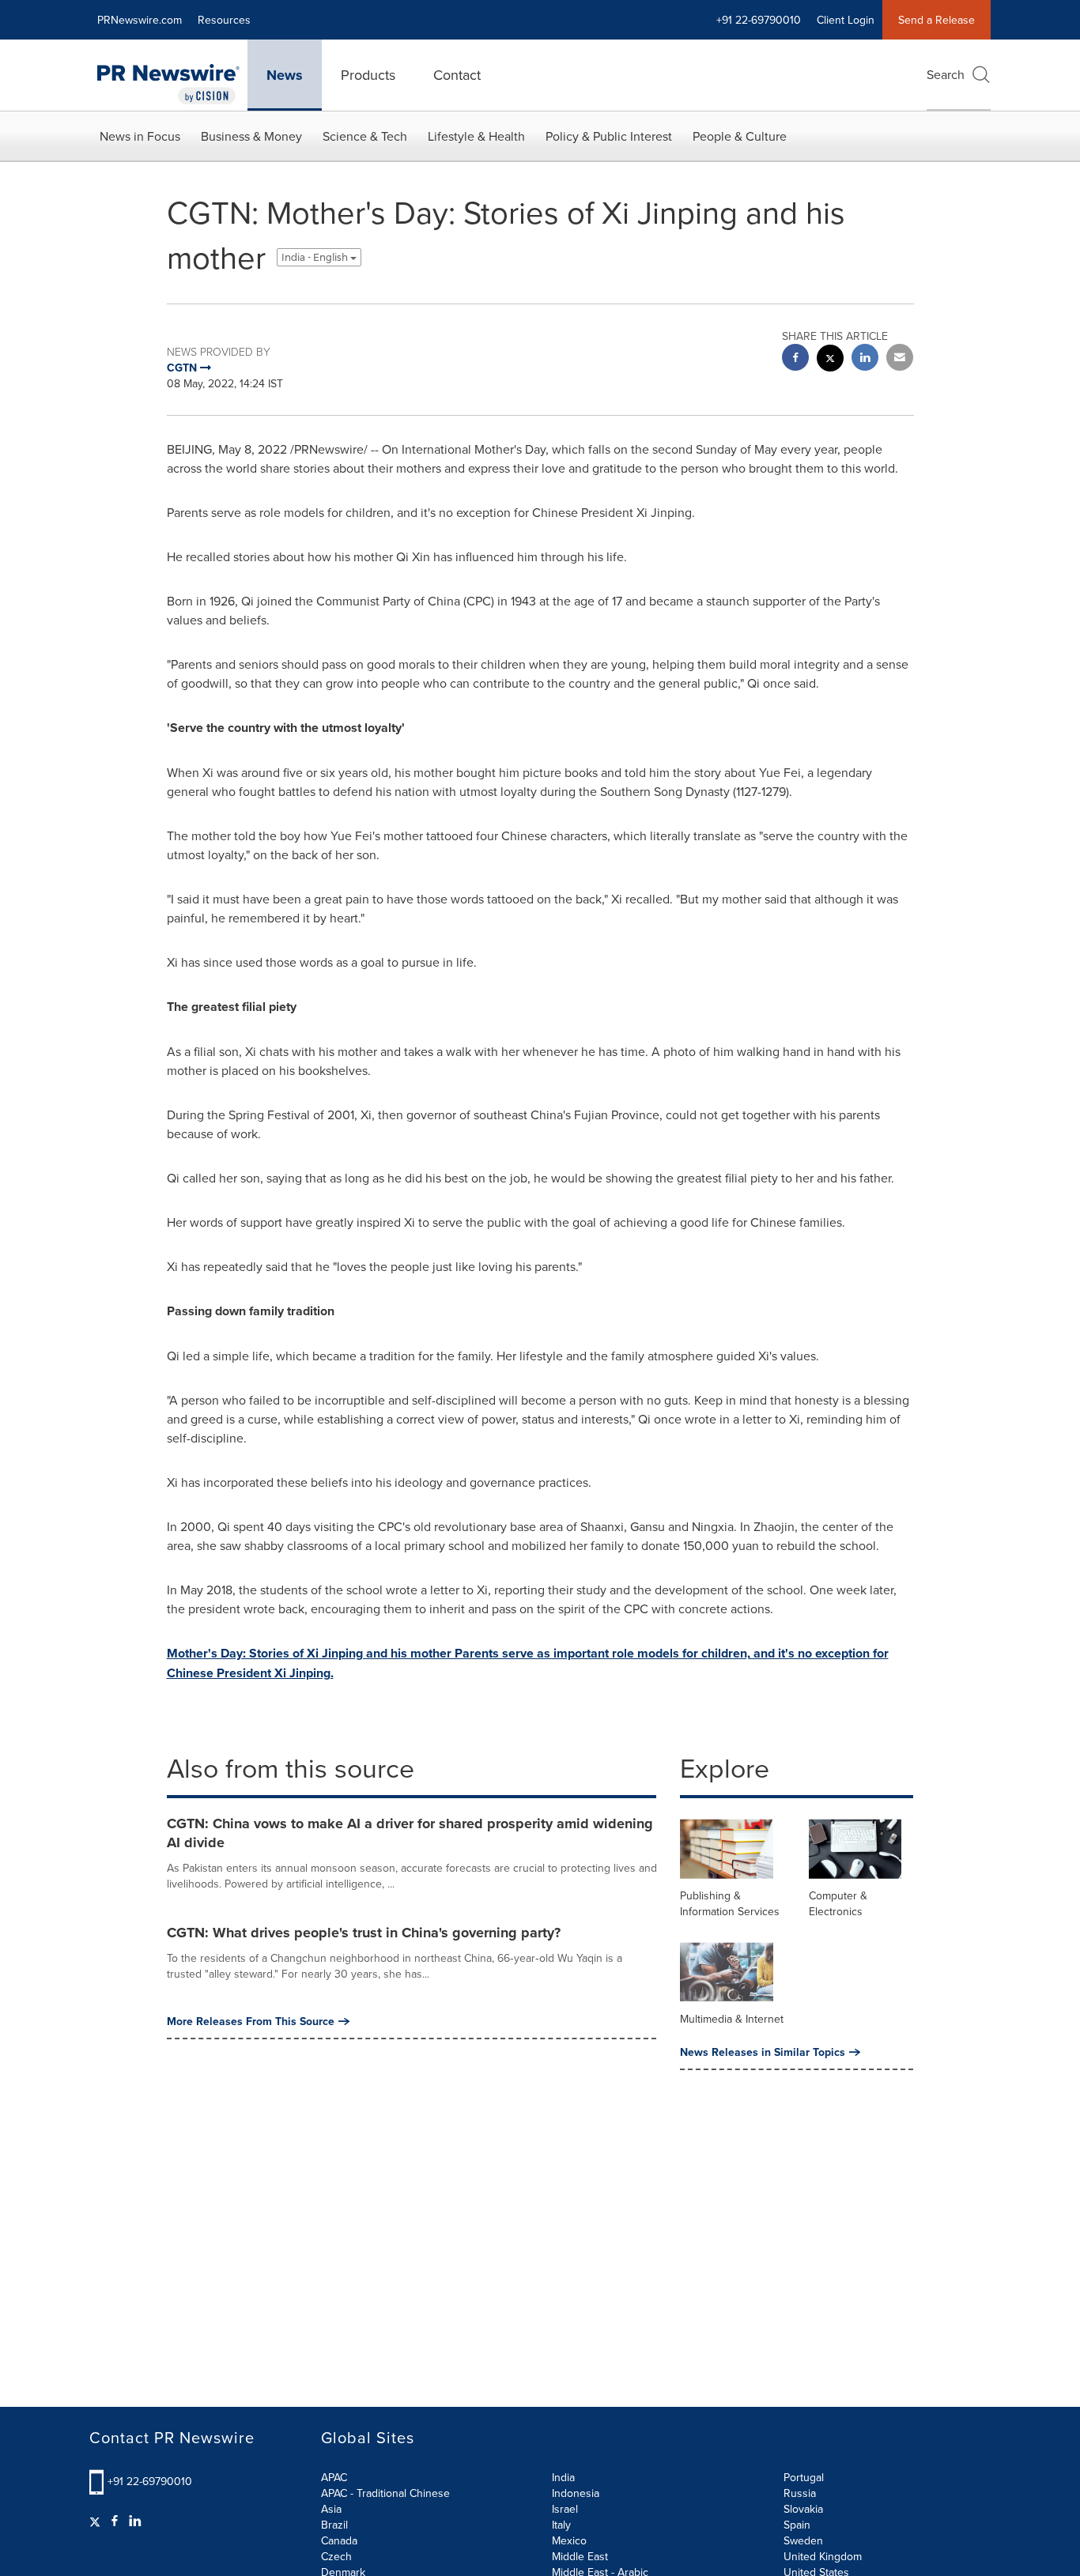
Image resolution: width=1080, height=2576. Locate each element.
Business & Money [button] (251, 136)
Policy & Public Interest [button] (609, 136)
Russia (800, 2493)
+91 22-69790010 (150, 2481)
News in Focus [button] (140, 136)
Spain (797, 2525)
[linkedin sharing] (865, 359)
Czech (336, 2556)
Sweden (803, 2540)
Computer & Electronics (838, 1903)
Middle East (580, 2556)
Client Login (846, 20)
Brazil (334, 2525)
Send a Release (937, 20)
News (285, 75)
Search (946, 74)
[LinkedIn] (135, 2521)
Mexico (569, 2540)
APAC (334, 2477)
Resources (224, 20)
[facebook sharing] (795, 359)
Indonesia (576, 2493)
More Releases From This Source (251, 2021)
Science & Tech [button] (365, 136)
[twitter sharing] (830, 360)
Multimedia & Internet (732, 2019)
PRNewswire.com (140, 20)
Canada (339, 2540)
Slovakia (803, 2509)
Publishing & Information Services (730, 1903)
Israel (565, 2509)
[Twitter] (97, 2521)
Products (368, 75)
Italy (561, 2525)
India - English (316, 257)
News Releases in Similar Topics (763, 2052)
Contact (457, 75)
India (563, 2477)
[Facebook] (115, 2521)
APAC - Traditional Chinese (385, 2493)
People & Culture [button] (740, 136)
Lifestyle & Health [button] (476, 136)
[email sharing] (900, 359)
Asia (331, 2509)
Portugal (804, 2477)
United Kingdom (823, 2556)
